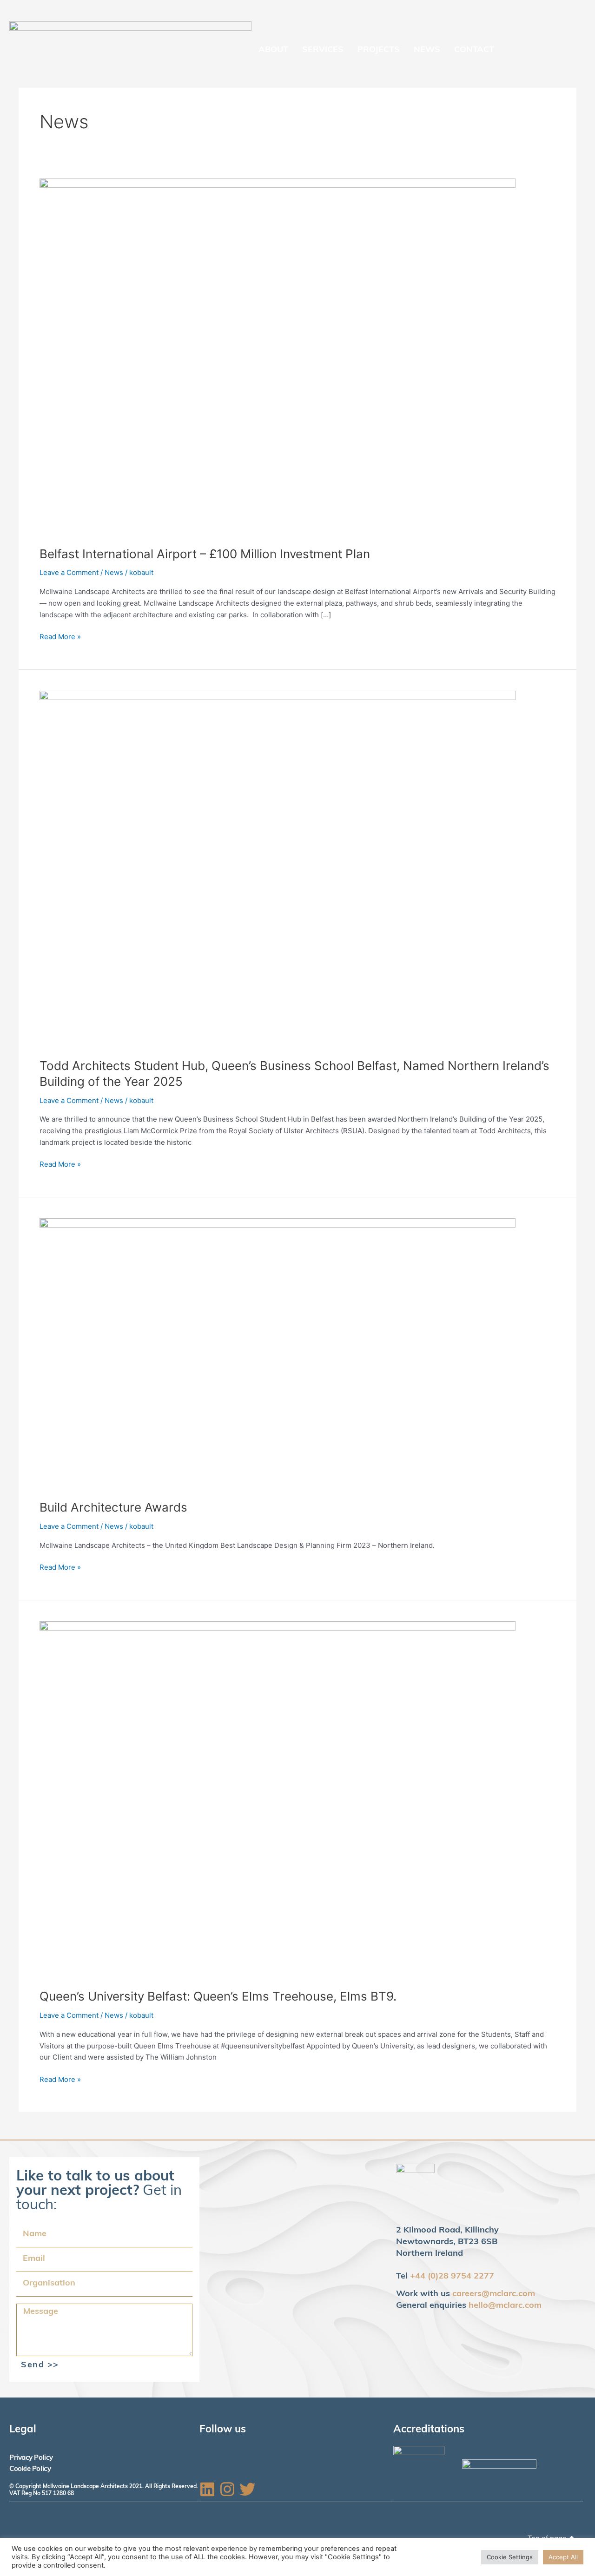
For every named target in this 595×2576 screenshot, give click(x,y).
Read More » (60, 636)
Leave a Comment (69, 572)
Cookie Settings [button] (510, 2557)
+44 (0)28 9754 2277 (452, 2277)
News (427, 50)
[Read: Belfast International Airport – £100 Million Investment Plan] (278, 356)
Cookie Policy (30, 2469)
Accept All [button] (563, 2557)
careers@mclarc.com (494, 2294)
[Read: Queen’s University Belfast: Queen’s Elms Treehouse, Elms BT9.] (278, 1799)
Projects (379, 50)
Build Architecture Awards (113, 1507)
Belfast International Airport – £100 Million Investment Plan (205, 554)
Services (323, 50)
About (273, 50)
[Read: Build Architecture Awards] (278, 1353)
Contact (474, 50)
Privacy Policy (31, 2458)
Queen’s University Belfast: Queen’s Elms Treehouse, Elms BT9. (218, 1996)
